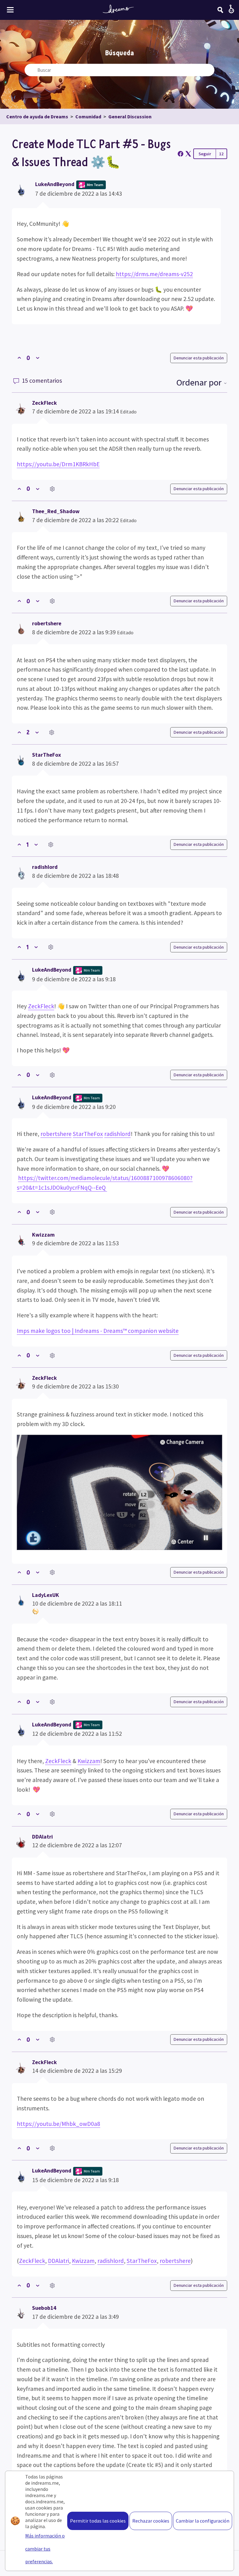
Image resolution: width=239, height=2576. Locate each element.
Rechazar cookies (151, 2521)
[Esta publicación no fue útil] (37, 358)
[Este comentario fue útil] (19, 489)
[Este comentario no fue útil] (37, 489)
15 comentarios (41, 381)
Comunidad (88, 116)
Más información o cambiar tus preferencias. (45, 2549)
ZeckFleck (45, 403)
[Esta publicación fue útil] (19, 358)
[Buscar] (220, 10)
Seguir (205, 154)
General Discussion (130, 116)
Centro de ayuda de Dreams (37, 116)
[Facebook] (180, 154)
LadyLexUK (46, 1595)
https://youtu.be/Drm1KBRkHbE (58, 464)
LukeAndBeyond (55, 184)
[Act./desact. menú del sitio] (10, 10)
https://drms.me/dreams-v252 (154, 274)
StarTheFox (47, 755)
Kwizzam (43, 1235)
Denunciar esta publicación (199, 358)
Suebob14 (44, 2308)
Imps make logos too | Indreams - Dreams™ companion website (98, 1331)
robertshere (47, 623)
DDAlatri (42, 1837)
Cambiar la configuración (203, 2521)
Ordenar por (200, 382)
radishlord (45, 867)
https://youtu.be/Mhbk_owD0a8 (59, 2124)
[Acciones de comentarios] (52, 489)
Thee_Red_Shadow (56, 511)
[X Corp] (188, 154)
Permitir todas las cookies (98, 2521)
